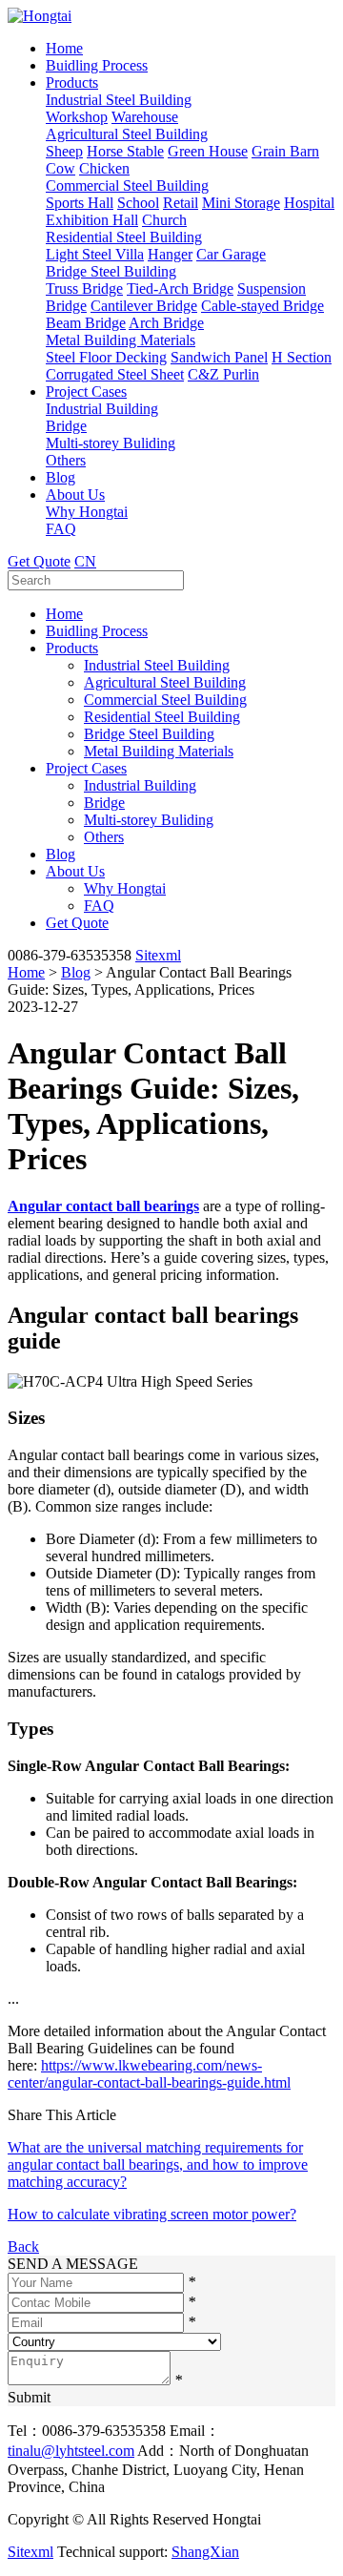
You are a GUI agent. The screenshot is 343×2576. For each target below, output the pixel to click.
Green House (208, 151)
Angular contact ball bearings (103, 1206)
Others (66, 460)
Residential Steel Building (124, 237)
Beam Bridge (86, 323)
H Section (302, 357)
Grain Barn (285, 151)
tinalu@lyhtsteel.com (71, 2451)
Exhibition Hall (92, 220)
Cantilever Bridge (144, 306)
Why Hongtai (87, 512)
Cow (61, 168)
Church (164, 220)
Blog (61, 477)
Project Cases (86, 392)
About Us (75, 495)
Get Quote (39, 561)
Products (72, 82)
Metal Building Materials (121, 340)
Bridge (66, 426)
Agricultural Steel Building (127, 134)
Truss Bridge (84, 289)
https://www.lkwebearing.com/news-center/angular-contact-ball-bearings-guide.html (149, 2074)
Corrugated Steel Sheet (115, 374)
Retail (181, 203)
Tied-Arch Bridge (180, 289)
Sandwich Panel (219, 357)
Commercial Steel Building (127, 185)
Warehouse (145, 117)
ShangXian (205, 2552)
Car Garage (231, 254)
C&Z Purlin (223, 374)
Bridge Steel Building (111, 271)
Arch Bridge (166, 323)
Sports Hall (80, 203)
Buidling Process (97, 65)
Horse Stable (125, 151)
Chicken (104, 168)
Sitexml (158, 955)
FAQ (61, 529)
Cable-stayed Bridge (262, 306)
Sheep (64, 151)
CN (85, 561)
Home (64, 48)
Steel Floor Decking (106, 357)
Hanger (170, 254)
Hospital (309, 203)
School (138, 203)
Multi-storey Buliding (111, 443)
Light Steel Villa (95, 254)
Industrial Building (102, 409)
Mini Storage (241, 203)
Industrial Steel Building (119, 100)
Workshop (77, 117)
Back (23, 2246)
